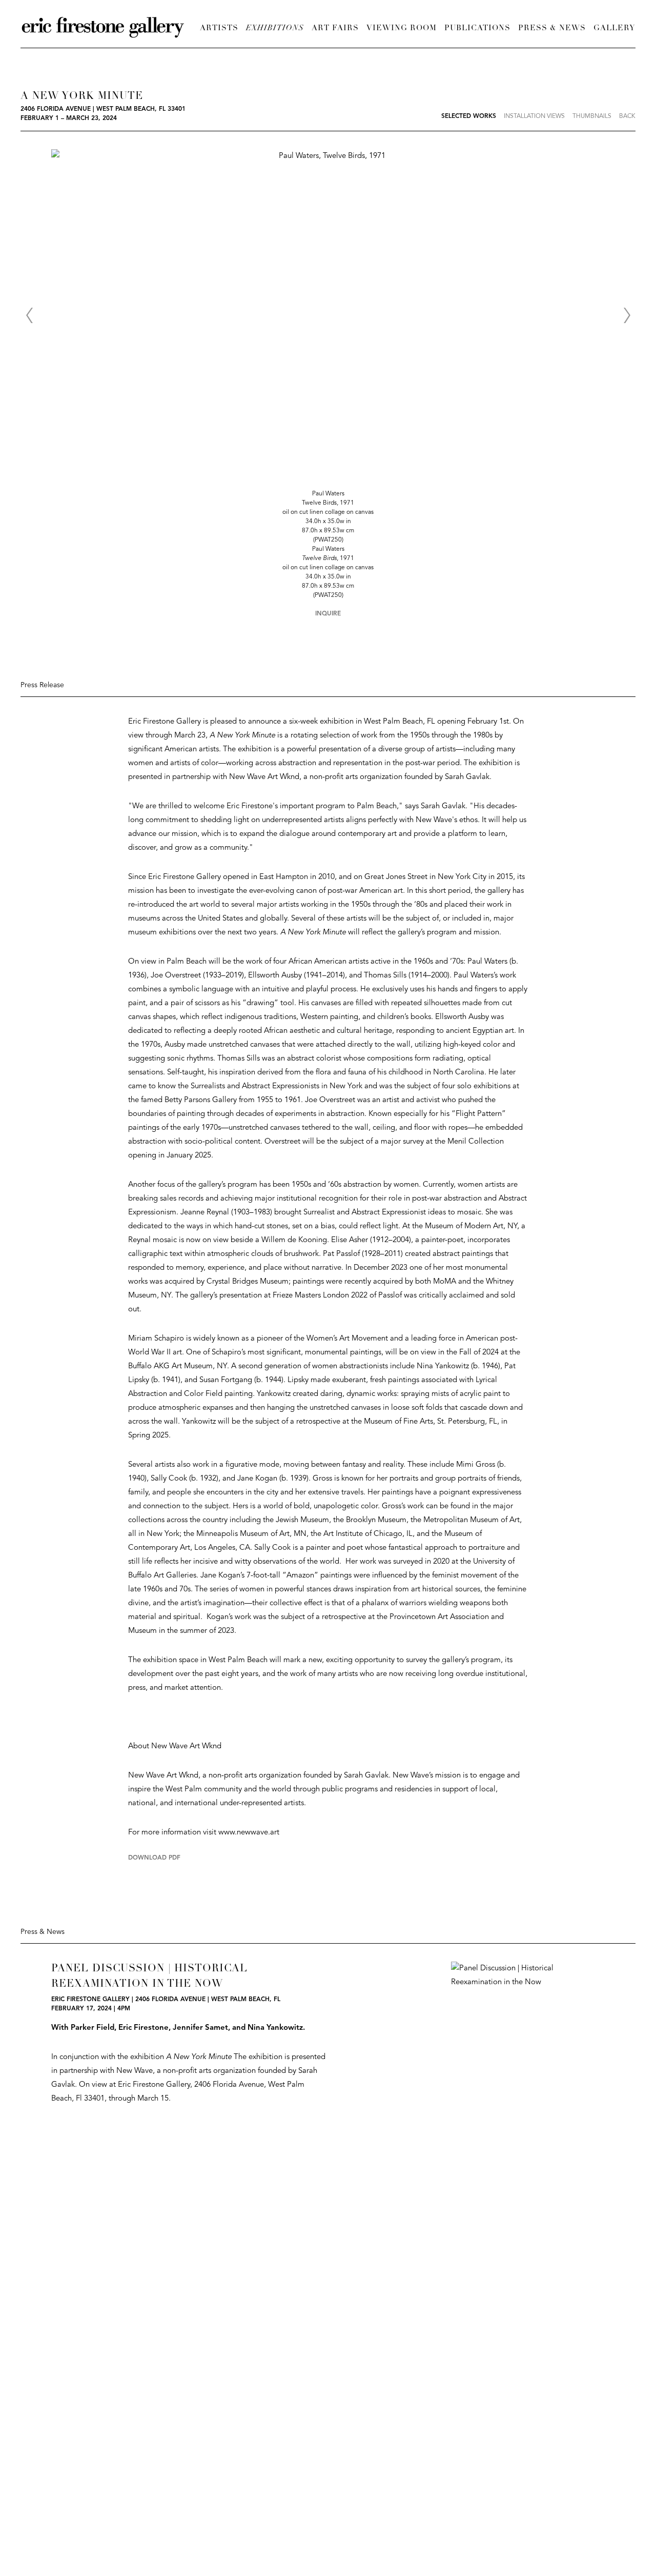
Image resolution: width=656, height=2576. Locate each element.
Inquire (328, 614)
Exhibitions (275, 28)
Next (627, 315)
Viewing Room (402, 28)
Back (627, 116)
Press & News (552, 28)
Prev (29, 315)
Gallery (614, 28)
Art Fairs (335, 28)
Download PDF (154, 1858)
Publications (477, 28)
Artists (219, 28)
